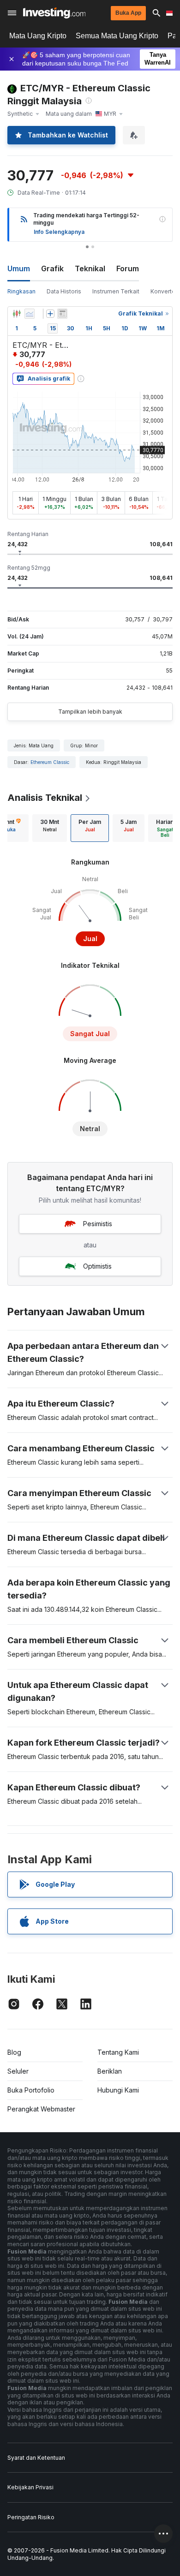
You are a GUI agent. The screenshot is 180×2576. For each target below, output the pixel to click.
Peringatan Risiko (31, 2517)
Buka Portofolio (31, 2090)
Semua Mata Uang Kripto (117, 36)
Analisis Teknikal (45, 798)
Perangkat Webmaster (41, 2109)
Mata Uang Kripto (38, 36)
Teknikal (90, 268)
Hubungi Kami (118, 2090)
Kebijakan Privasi (30, 2487)
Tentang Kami (118, 2052)
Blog (14, 2052)
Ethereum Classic (50, 762)
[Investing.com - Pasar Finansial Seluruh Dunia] (54, 13)
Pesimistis (98, 1224)
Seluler (18, 2071)
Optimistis (97, 1266)
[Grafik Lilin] (17, 314)
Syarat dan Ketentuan (36, 2458)
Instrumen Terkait (116, 291)
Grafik (52, 268)
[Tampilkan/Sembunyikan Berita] (62, 314)
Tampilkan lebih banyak (90, 712)
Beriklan (110, 2071)
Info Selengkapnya (59, 232)
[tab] (50, 828)
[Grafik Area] (30, 314)
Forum (128, 268)
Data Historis (64, 291)
